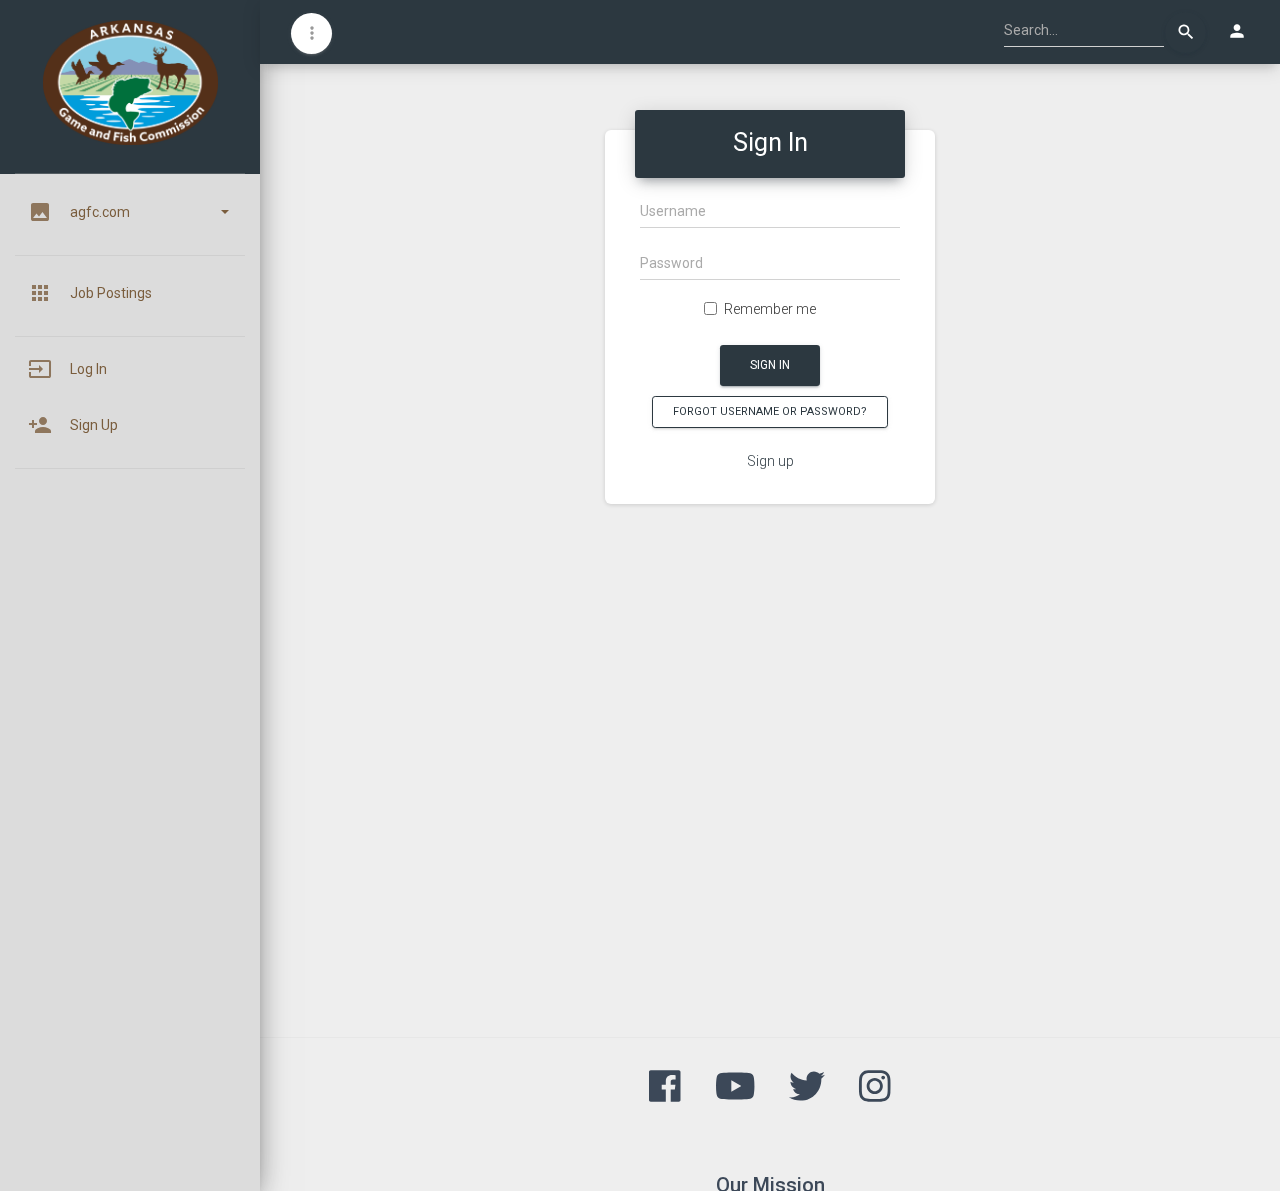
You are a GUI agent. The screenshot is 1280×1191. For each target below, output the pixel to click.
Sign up (770, 461)
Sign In (770, 365)
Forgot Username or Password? (770, 411)
